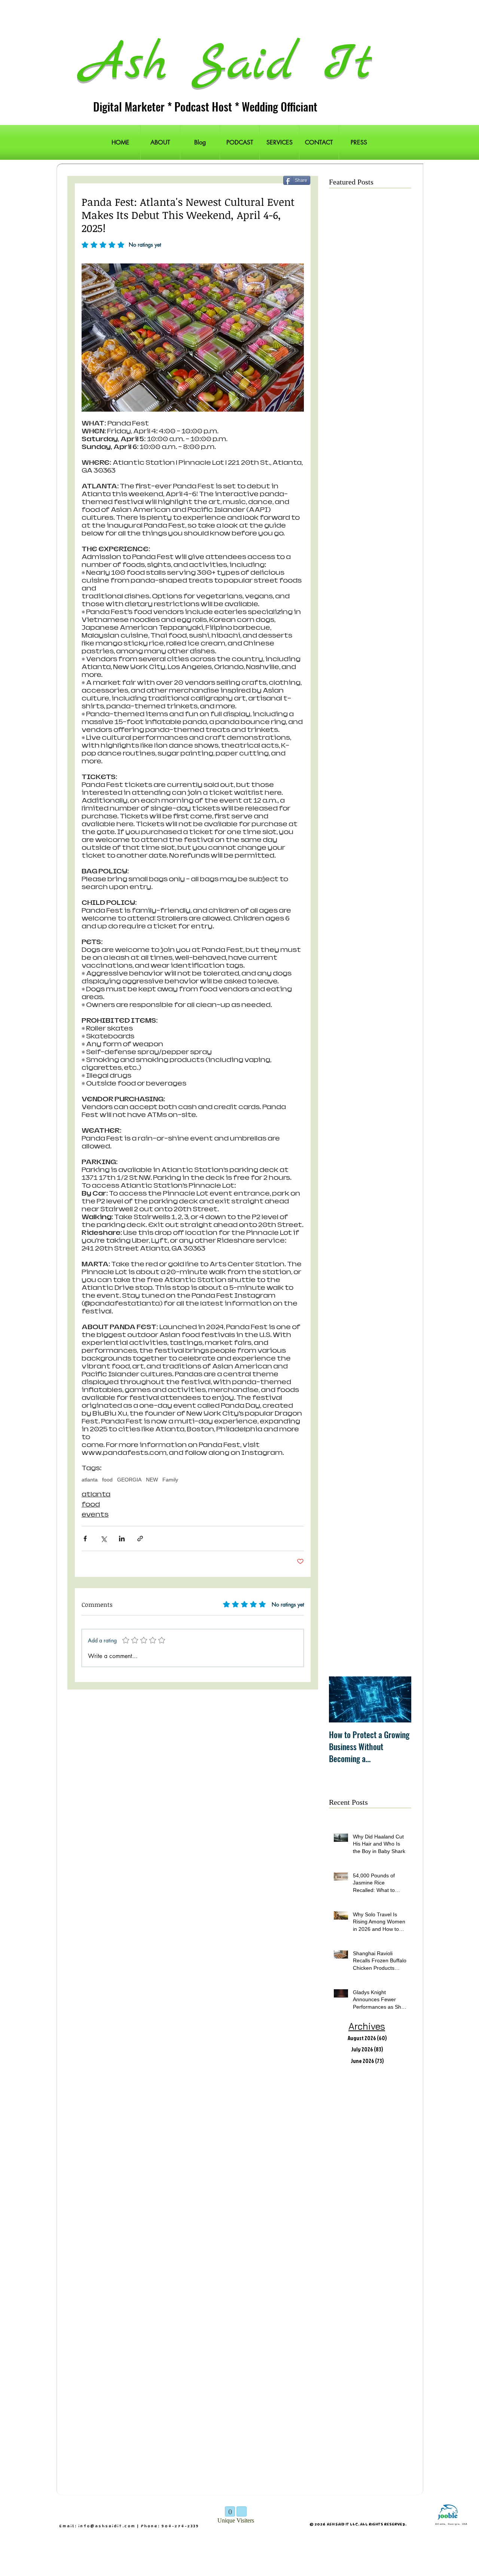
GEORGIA (129, 1480)
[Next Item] (399, 1699)
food (107, 1480)
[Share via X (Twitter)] (103, 1539)
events (95, 1515)
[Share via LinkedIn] (122, 1539)
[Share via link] (140, 1539)
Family (170, 1480)
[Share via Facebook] (85, 1539)
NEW (152, 1480)
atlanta (90, 1480)
